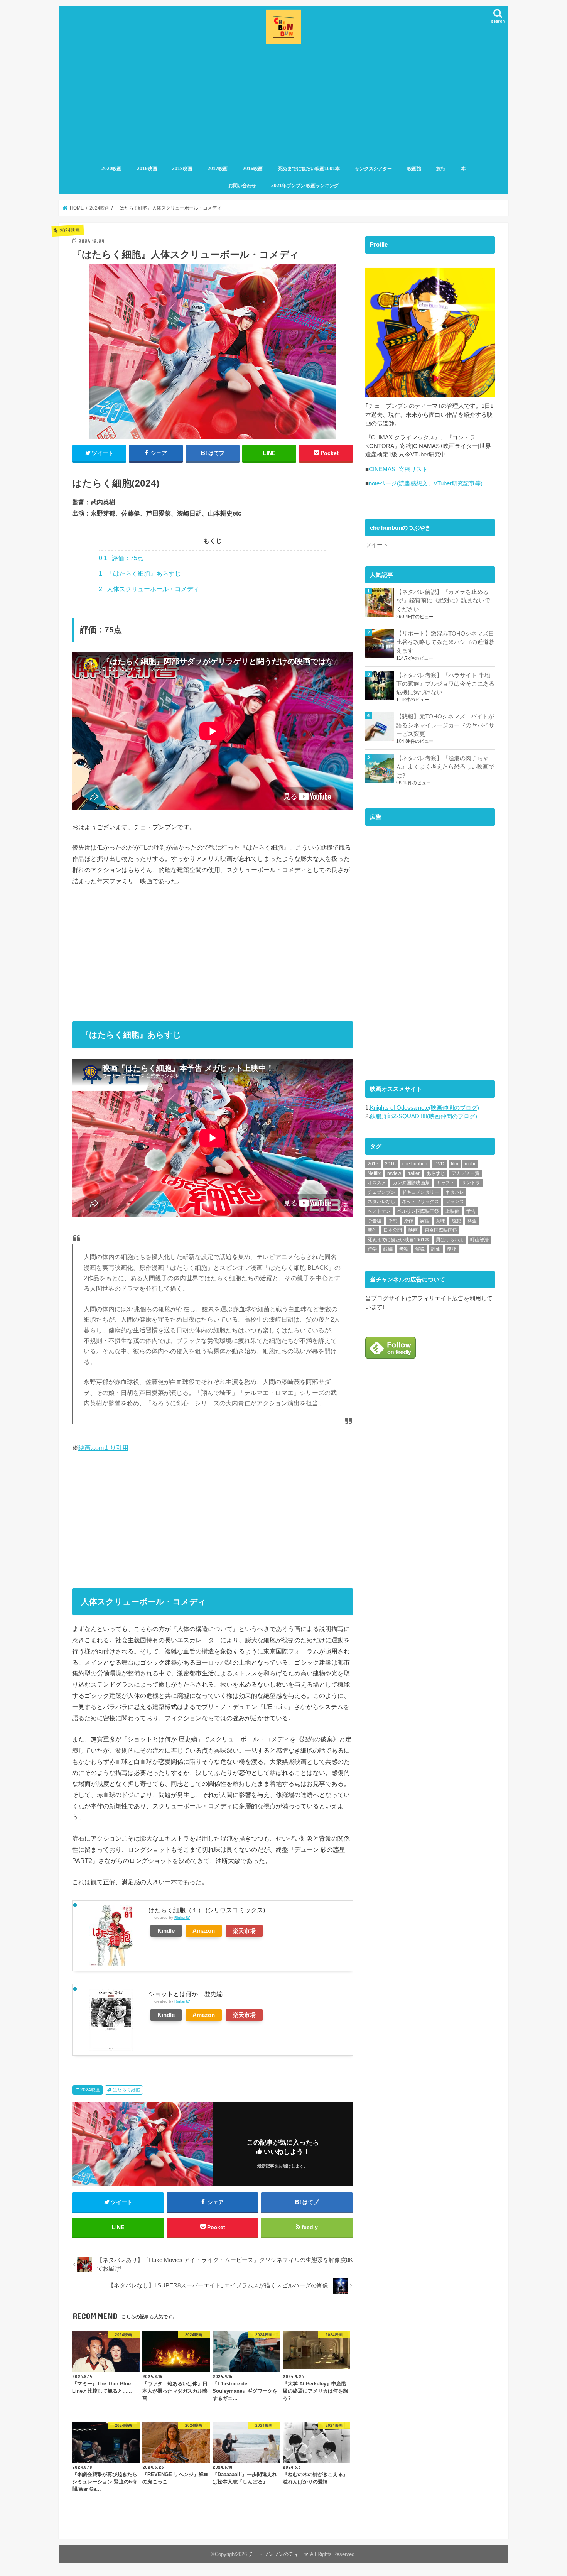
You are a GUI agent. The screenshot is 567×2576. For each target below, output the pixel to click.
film (455, 1164)
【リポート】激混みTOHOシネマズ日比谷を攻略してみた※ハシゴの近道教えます (445, 642)
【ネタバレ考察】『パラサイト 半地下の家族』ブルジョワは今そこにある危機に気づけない (445, 684)
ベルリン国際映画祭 (418, 1211)
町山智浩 (479, 1240)
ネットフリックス (420, 1202)
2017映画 (218, 169)
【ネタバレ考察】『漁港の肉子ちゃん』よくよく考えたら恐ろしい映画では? (445, 767)
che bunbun (415, 1164)
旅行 (441, 169)
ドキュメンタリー (420, 1192)
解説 (420, 1249)
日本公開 (393, 1230)
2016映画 (253, 169)
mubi (470, 1164)
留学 (372, 1249)
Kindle (166, 1931)
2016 (390, 1164)
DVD (439, 1164)
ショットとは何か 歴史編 (186, 1994)
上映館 (452, 1211)
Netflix (374, 1173)
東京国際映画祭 (441, 1230)
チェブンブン (381, 1192)
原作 (408, 1221)
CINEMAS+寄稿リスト (398, 469)
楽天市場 (244, 1931)
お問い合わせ (242, 186)
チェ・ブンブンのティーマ (278, 2554)
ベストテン (379, 1211)
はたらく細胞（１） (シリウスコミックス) (207, 1910)
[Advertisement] (283, 105)
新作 (372, 1230)
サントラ (471, 1183)
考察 (404, 1249)
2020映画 (111, 169)
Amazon (204, 1931)
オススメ (377, 1183)
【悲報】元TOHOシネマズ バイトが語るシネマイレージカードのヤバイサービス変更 (445, 725)
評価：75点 (121, 558)
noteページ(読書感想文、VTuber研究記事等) (426, 483)
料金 (472, 1221)
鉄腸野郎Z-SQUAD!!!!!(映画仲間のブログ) (424, 1116)
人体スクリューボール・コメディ (149, 589)
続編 (388, 1249)
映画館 (414, 169)
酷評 (452, 1249)
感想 (456, 1221)
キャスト (445, 1183)
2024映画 (90, 2090)
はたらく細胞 (127, 2090)
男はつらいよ (450, 1240)
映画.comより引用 (103, 1448)
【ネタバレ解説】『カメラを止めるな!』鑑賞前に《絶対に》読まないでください (443, 600)
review (394, 1173)
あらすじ (436, 1173)
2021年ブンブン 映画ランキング (305, 186)
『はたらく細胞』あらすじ (140, 574)
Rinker (180, 1918)
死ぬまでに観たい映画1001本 (309, 169)
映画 (413, 1230)
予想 (393, 1221)
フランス (455, 1202)
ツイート (377, 545)
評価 (436, 1249)
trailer (414, 1173)
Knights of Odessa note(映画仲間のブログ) (424, 1108)
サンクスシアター (373, 169)
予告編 (375, 1221)
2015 (373, 1164)
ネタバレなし (381, 1202)
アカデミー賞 (466, 1173)
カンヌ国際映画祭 (411, 1183)
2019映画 (147, 169)
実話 (425, 1221)
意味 (440, 1221)
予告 (471, 1211)
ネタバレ (455, 1192)
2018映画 (182, 169)
